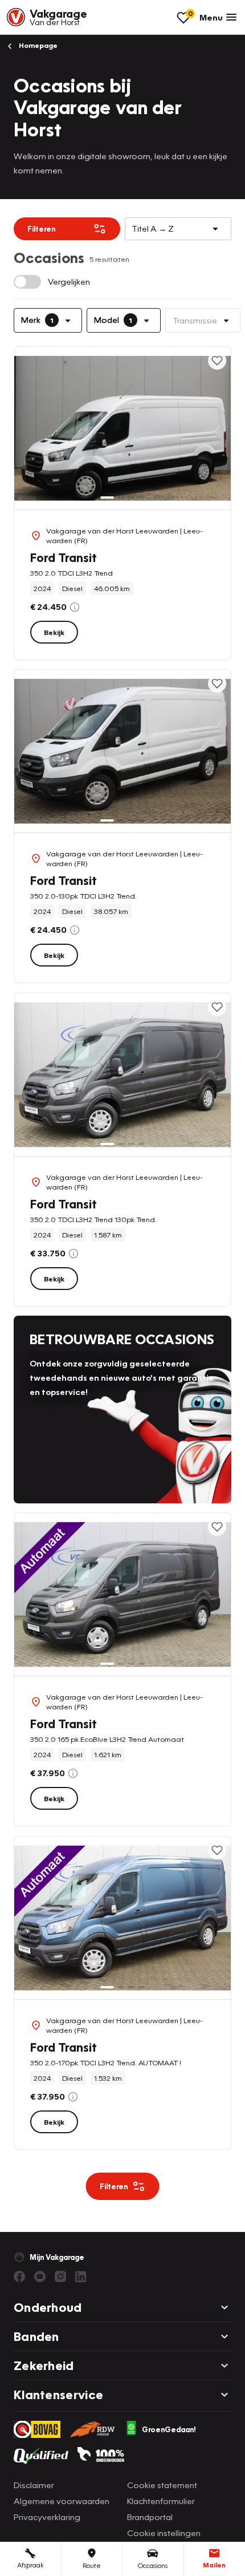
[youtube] (40, 2276)
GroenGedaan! (169, 2429)
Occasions (153, 2565)
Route (92, 2565)
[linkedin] (81, 2276)
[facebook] (19, 2276)
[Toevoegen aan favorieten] (217, 361)
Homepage (37, 45)
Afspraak (30, 2565)
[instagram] (60, 2276)
